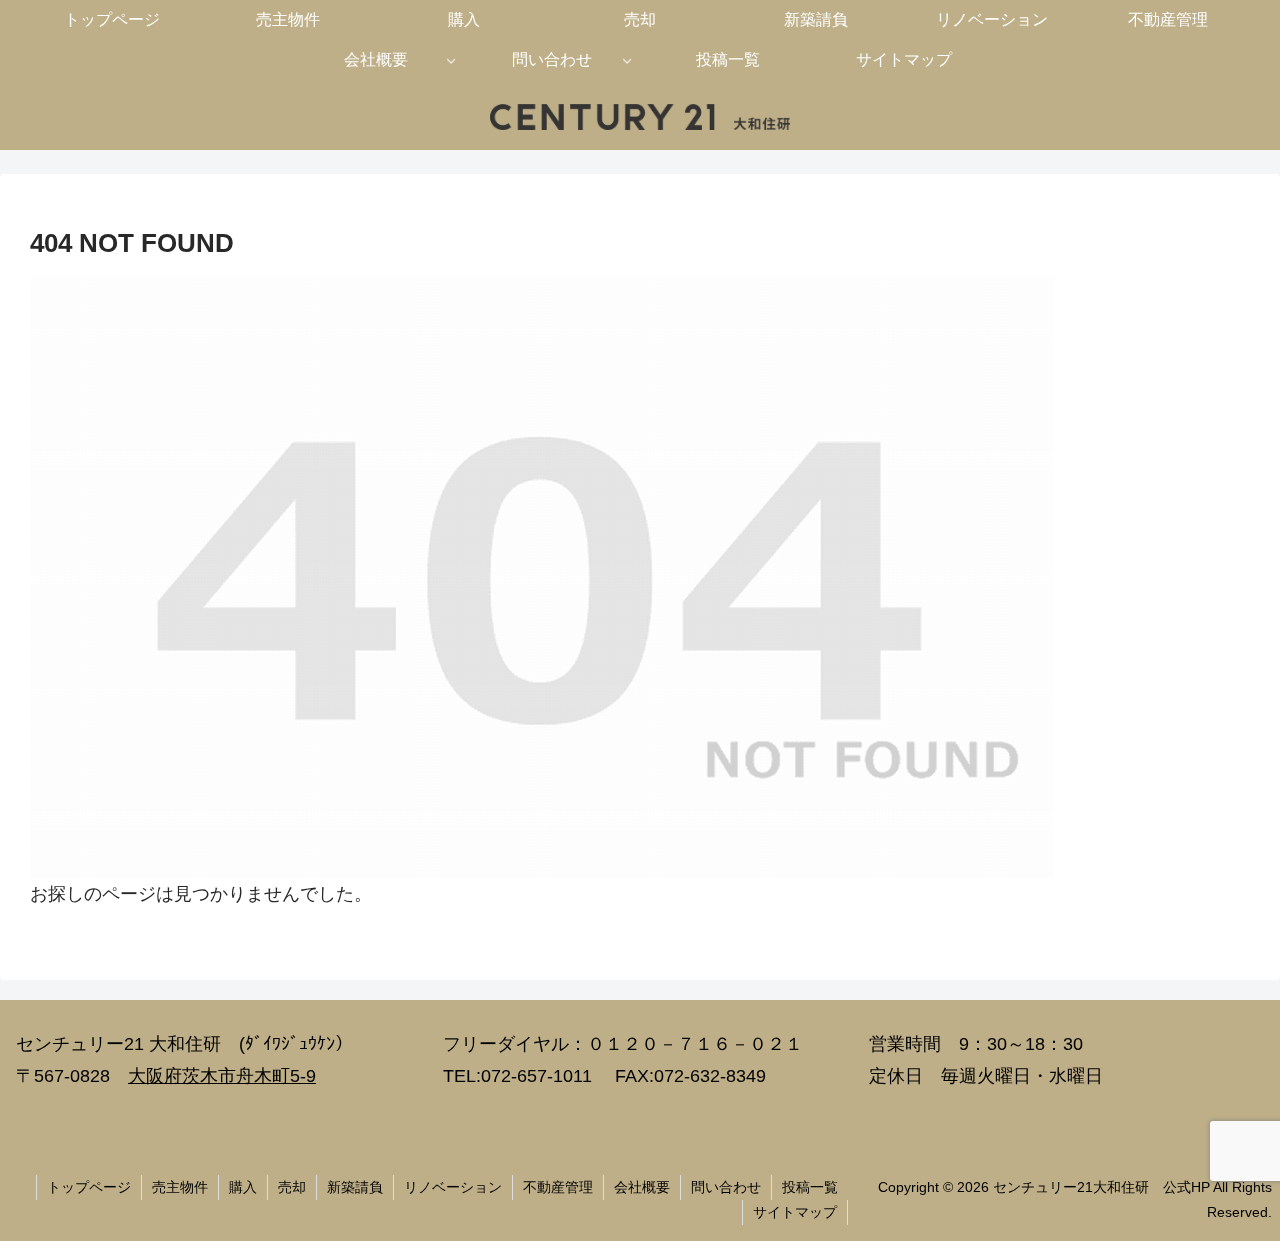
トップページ (89, 1187)
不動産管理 (558, 1187)
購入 (243, 1187)
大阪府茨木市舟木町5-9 (222, 1076)
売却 (292, 1187)
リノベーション (453, 1187)
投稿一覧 (810, 1187)
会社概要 (642, 1187)
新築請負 (355, 1187)
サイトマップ (795, 1212)
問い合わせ (726, 1187)
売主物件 (180, 1187)
